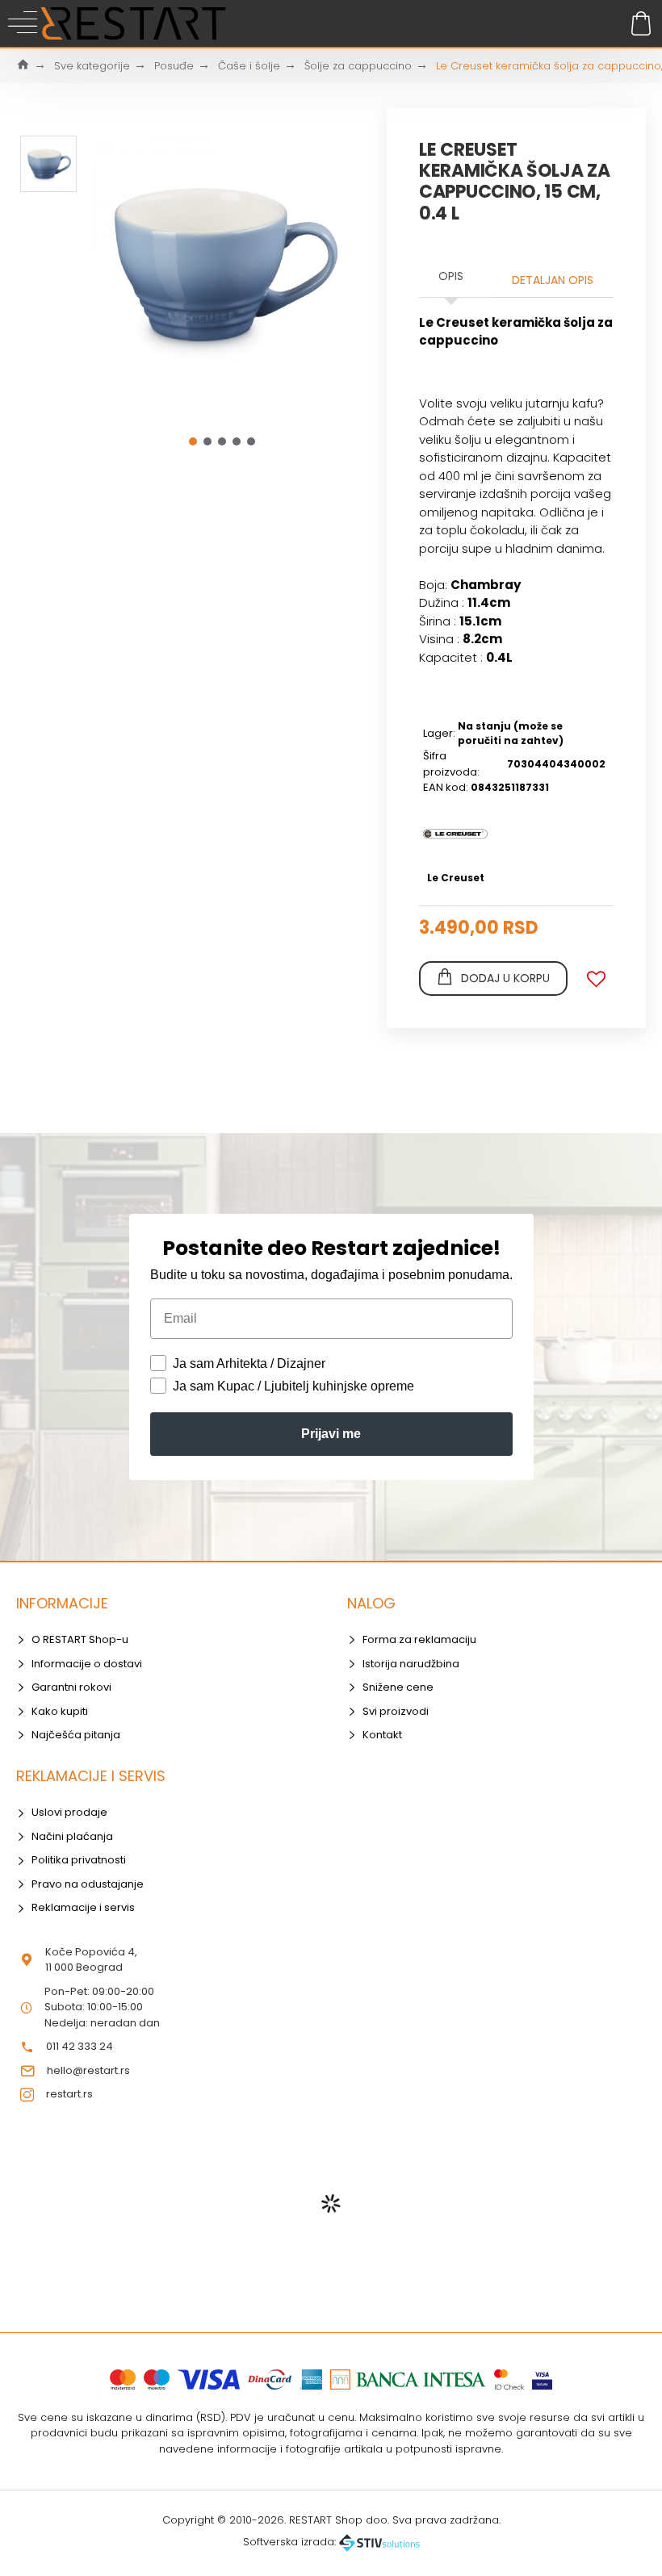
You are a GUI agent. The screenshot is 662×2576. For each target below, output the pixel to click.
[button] (193, 441)
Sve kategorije (92, 66)
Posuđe (174, 66)
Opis (451, 276)
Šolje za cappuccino (358, 66)
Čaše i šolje (249, 66)
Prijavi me (331, 1434)
